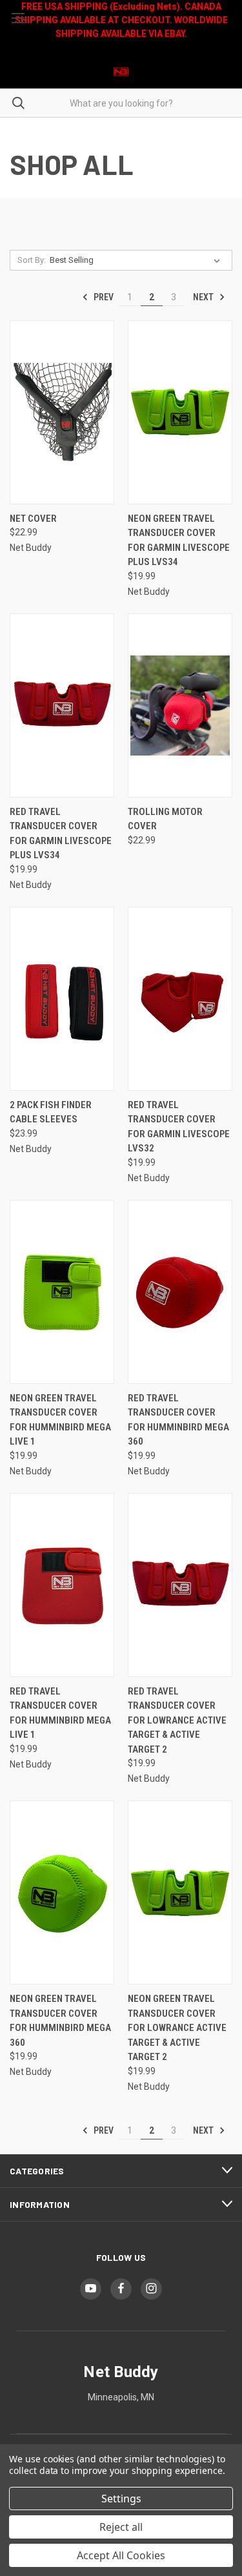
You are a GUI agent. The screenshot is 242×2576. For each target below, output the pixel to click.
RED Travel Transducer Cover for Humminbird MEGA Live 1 (60, 1713)
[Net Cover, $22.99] (62, 412)
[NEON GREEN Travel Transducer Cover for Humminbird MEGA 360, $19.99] (62, 1892)
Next (204, 297)
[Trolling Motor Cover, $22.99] (180, 706)
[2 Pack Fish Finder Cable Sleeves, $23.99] (62, 999)
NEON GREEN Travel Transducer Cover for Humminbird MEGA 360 (60, 2021)
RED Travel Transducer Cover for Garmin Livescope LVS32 (179, 1127)
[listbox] (137, 260)
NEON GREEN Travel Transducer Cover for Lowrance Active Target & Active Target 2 (177, 2028)
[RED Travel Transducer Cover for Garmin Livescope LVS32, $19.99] (180, 999)
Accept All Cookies (121, 2555)
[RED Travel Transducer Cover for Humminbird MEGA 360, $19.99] (180, 1292)
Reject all (121, 2527)
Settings (121, 2499)
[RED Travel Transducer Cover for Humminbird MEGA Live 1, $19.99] (62, 1585)
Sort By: (32, 260)
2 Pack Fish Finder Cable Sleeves (51, 1112)
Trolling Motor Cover (165, 819)
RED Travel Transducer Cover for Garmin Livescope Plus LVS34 (61, 834)
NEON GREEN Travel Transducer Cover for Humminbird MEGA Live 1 (60, 1420)
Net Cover (33, 519)
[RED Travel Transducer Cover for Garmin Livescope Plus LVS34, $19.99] (62, 706)
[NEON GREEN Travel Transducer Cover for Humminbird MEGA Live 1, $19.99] (62, 1292)
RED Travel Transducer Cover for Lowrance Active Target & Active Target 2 (177, 1720)
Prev (103, 297)
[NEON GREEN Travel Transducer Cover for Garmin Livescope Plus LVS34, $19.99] (180, 412)
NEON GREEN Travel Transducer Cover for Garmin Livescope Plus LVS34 (179, 541)
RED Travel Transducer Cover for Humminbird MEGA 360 (178, 1420)
